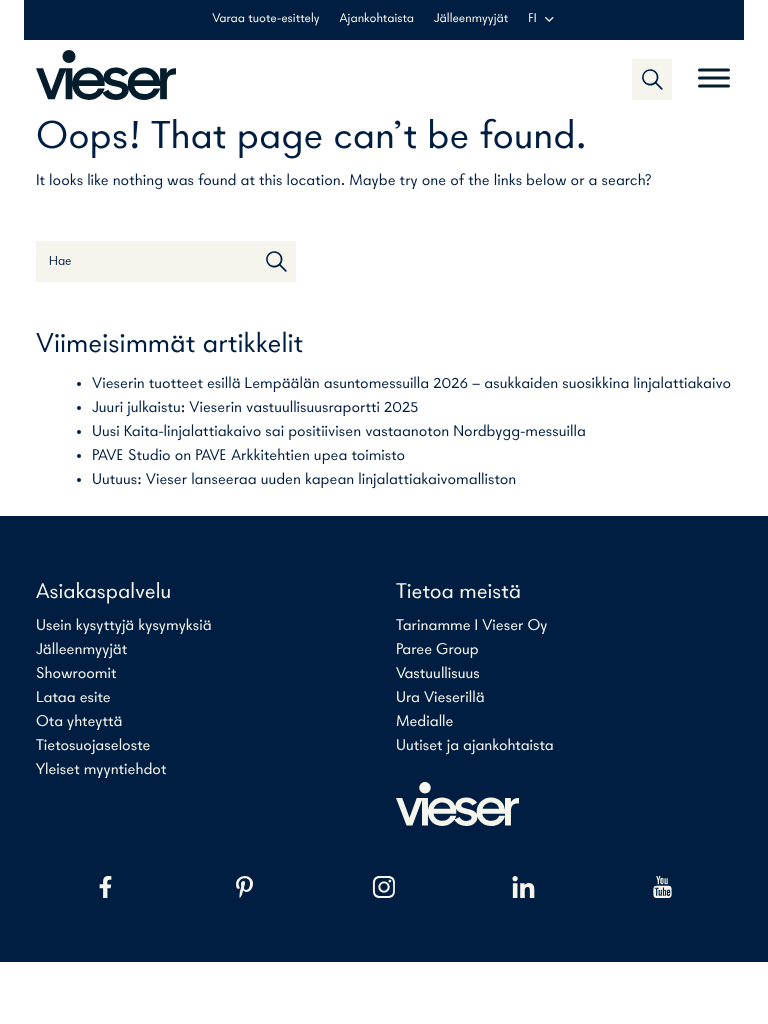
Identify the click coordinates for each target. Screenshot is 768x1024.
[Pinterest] (244, 887)
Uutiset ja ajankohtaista (475, 746)
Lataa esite (73, 698)
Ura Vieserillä (440, 698)
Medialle (424, 722)
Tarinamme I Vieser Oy (472, 626)
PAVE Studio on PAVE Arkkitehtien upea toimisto (248, 456)
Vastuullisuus (438, 674)
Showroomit (76, 674)
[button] (652, 79)
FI (532, 19)
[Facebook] (105, 887)
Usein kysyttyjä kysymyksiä (124, 626)
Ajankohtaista (377, 19)
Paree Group (437, 650)
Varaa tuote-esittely (265, 19)
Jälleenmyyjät (471, 19)
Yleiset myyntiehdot (101, 770)
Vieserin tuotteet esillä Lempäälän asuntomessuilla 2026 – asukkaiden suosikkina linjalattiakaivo (411, 384)
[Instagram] (383, 887)
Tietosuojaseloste (93, 746)
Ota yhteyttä (79, 722)
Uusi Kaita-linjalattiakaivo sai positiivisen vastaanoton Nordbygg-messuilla (339, 432)
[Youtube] (662, 887)
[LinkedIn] (523, 887)
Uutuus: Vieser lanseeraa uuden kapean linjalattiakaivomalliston (304, 480)
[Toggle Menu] (714, 69)
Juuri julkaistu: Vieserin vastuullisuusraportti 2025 (255, 408)
